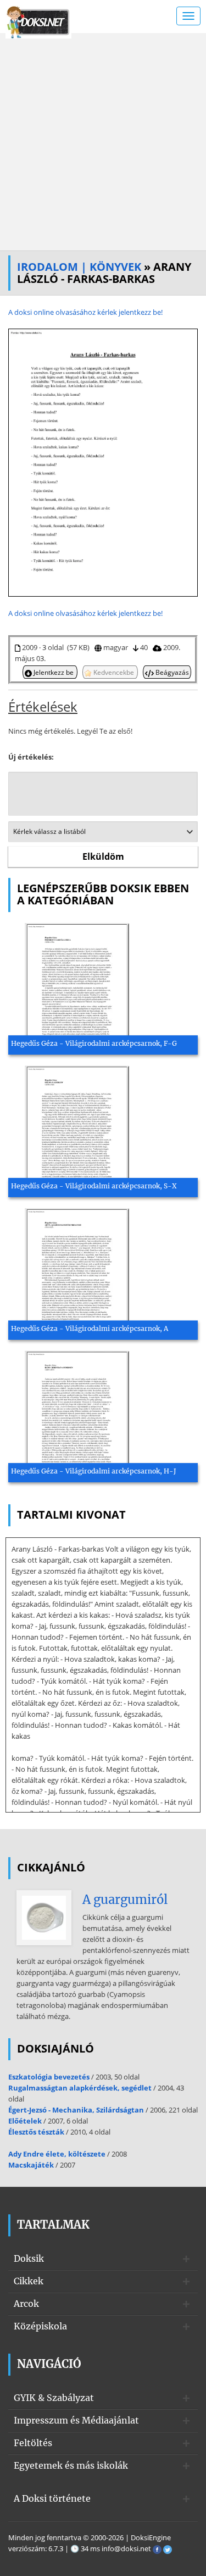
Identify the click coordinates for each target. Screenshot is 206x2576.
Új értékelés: (31, 757)
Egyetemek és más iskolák (71, 2465)
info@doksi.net (126, 2548)
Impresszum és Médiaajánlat (76, 2420)
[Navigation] (188, 16)
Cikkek (29, 2281)
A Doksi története (52, 2498)
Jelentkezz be (54, 672)
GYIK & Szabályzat (54, 2398)
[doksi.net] (38, 21)
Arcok (26, 2304)
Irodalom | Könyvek (79, 267)
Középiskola (40, 2326)
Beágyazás (171, 672)
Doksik (29, 2258)
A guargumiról (125, 1900)
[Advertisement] (103, 142)
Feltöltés (33, 2443)
